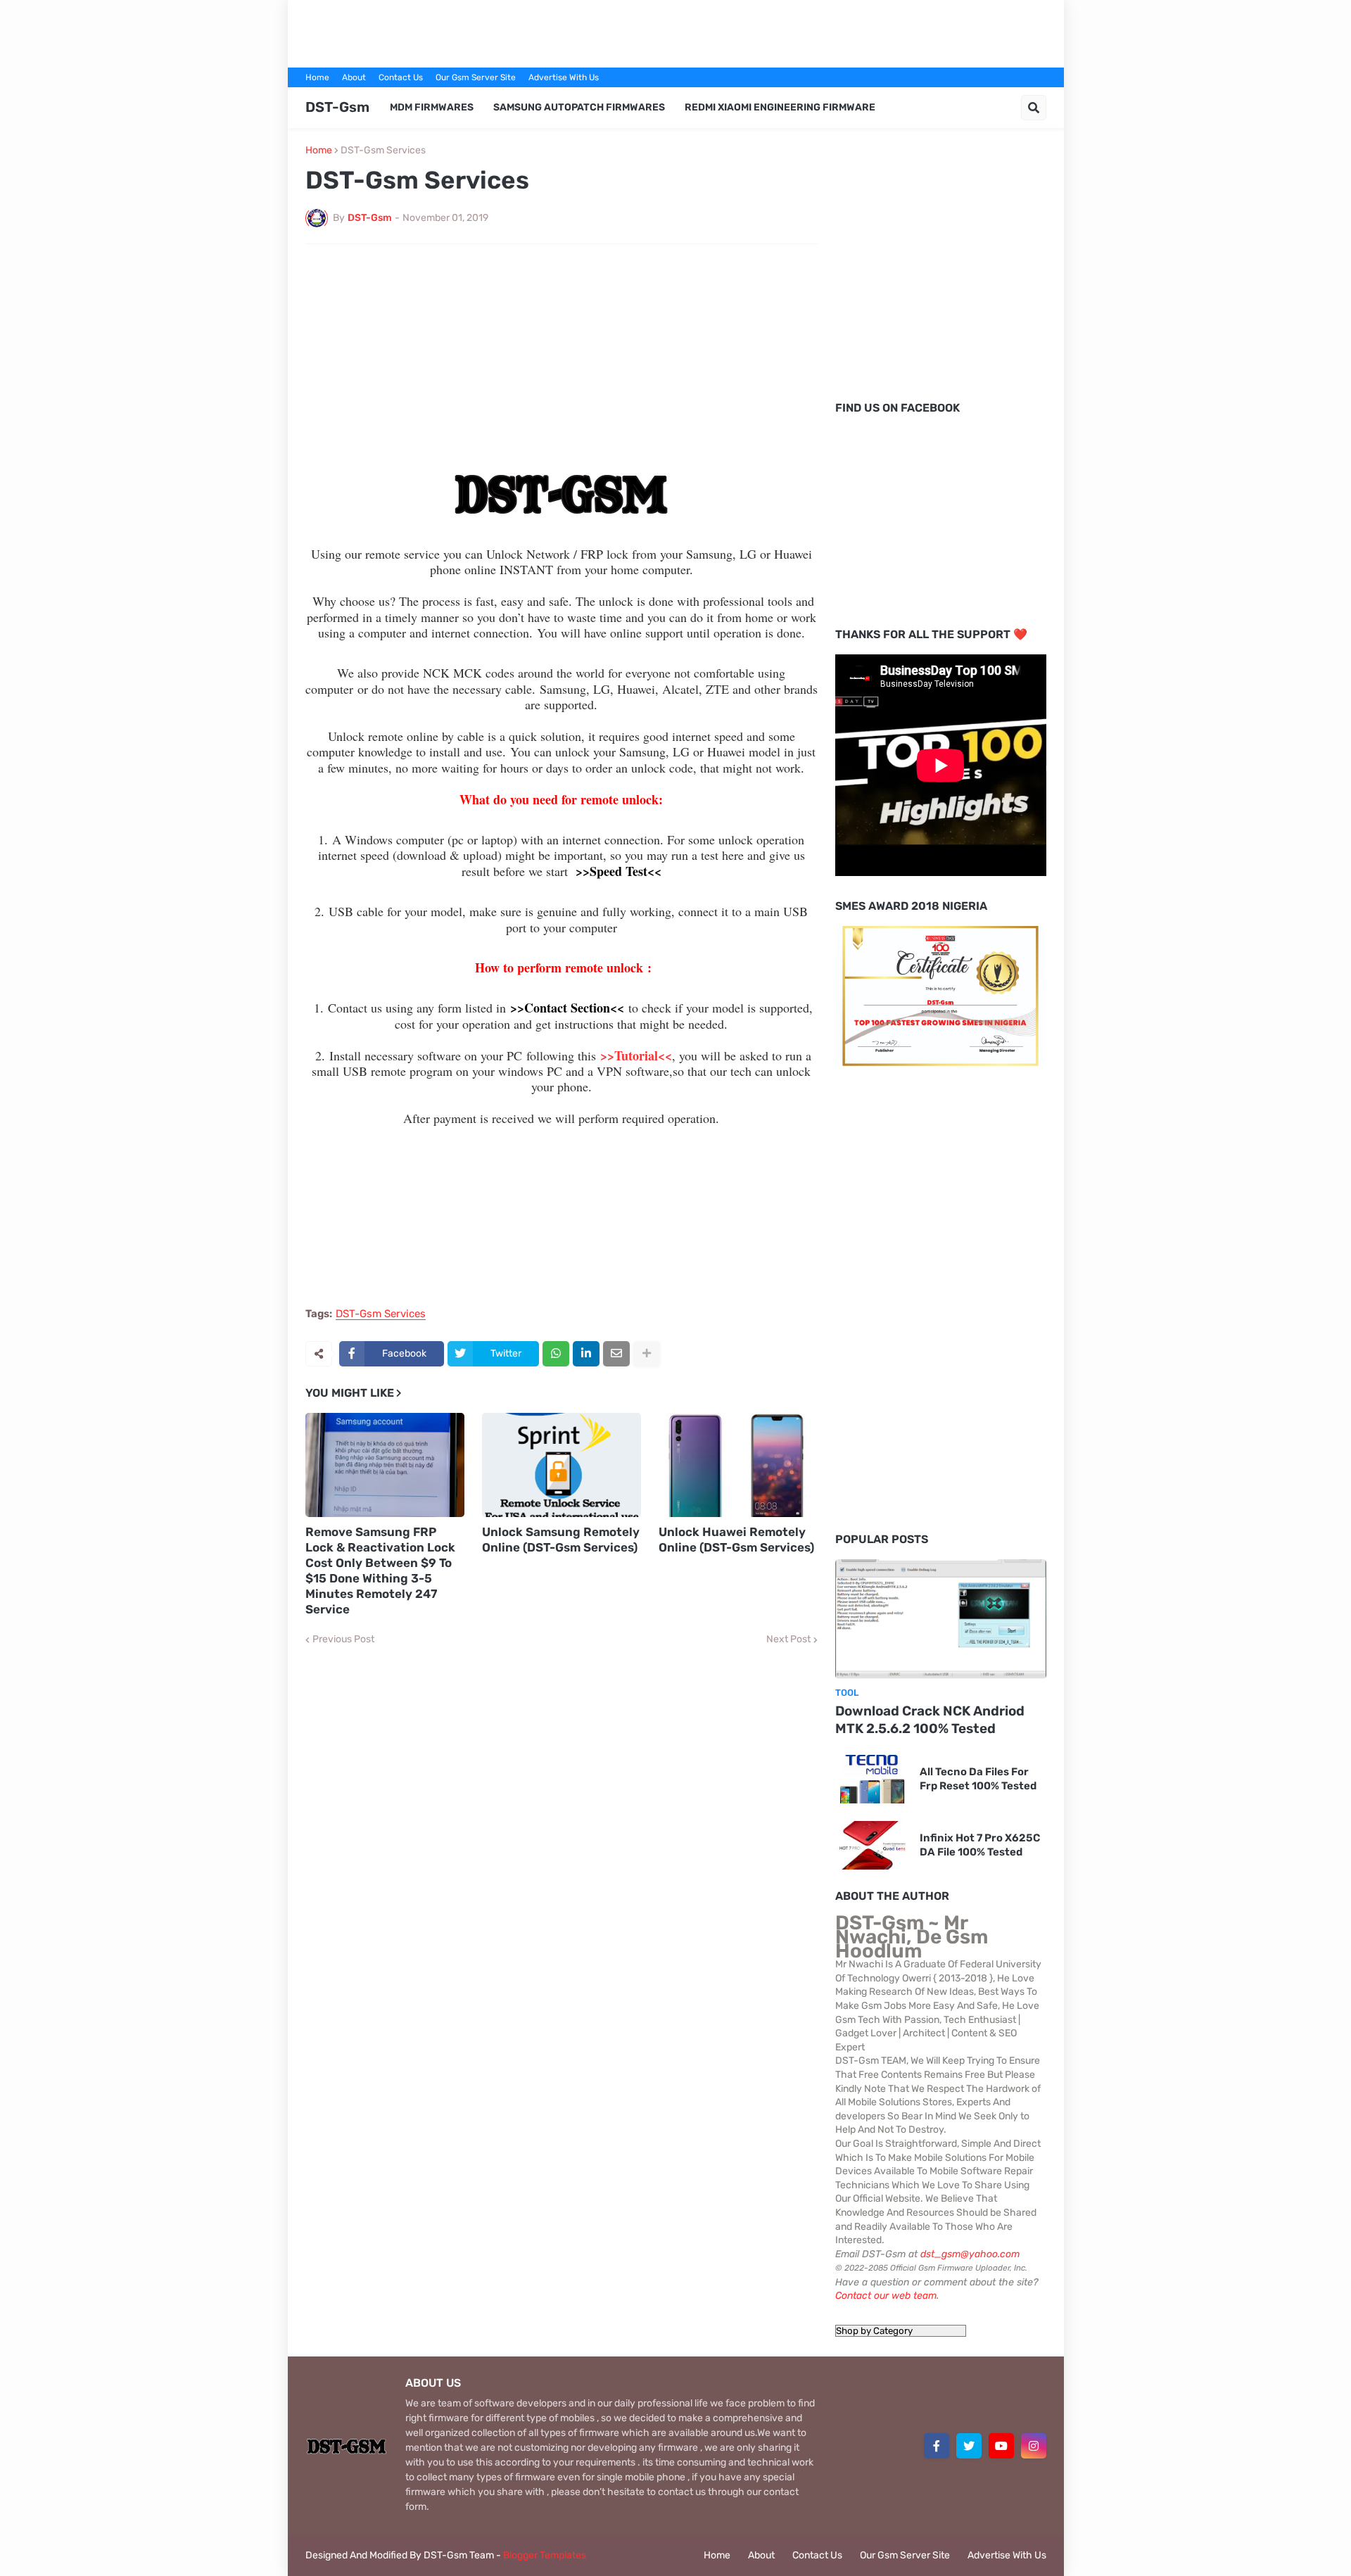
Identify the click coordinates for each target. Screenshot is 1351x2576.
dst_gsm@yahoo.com (970, 2254)
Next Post (788, 1639)
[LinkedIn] (586, 1354)
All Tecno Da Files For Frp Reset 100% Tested (978, 1779)
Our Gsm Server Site (476, 77)
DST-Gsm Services (383, 151)
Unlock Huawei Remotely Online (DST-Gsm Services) (736, 1540)
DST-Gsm (337, 107)
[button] (1034, 108)
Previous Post (343, 1639)
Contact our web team (886, 2296)
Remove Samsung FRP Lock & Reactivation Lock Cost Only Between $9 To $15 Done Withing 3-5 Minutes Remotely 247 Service (380, 1571)
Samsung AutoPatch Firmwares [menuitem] (579, 107)
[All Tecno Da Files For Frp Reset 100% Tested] (872, 1779)
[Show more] (647, 1354)
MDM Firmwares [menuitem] (432, 107)
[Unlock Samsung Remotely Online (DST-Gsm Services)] (562, 1465)
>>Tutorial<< (636, 1055)
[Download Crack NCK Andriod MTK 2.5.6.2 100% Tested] (941, 1619)
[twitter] (969, 2446)
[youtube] (1001, 2446)
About (354, 77)
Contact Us (401, 77)
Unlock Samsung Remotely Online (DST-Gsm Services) (561, 1540)
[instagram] (1034, 2446)
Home (317, 77)
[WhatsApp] (556, 1354)
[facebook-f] (937, 2446)
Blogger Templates (545, 2555)
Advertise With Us (564, 77)
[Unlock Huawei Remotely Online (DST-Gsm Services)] (738, 1465)
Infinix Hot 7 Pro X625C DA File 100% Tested (980, 1845)
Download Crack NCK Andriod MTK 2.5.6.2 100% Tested (930, 1720)
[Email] (616, 1354)
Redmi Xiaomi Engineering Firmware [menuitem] (780, 107)
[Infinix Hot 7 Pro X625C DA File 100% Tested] (872, 1845)
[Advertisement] (675, 32)
